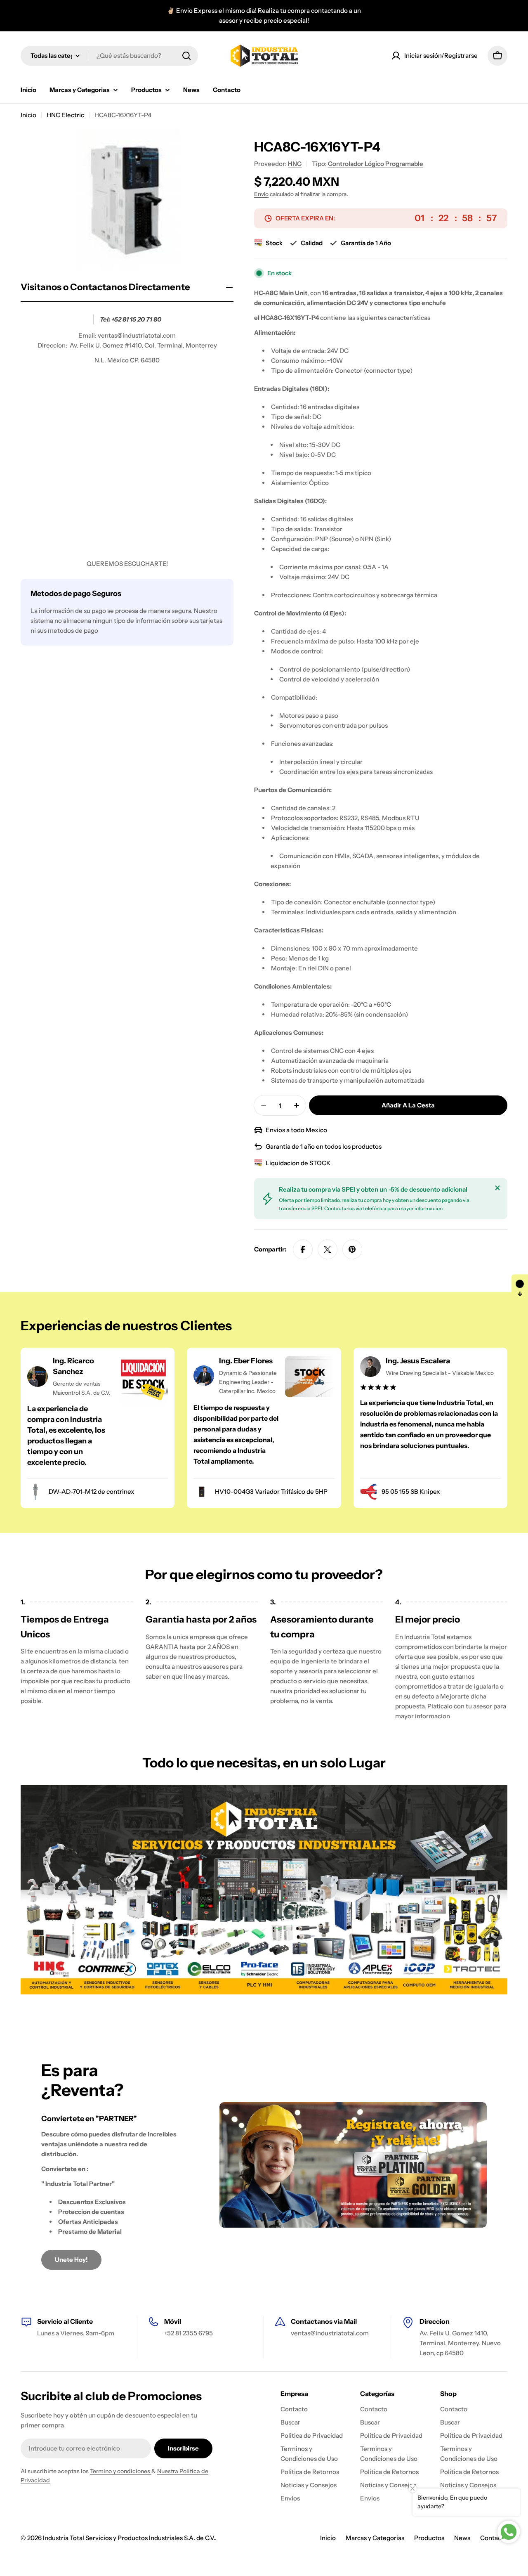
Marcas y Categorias (375, 2538)
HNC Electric (65, 115)
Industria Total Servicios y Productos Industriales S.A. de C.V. (129, 2538)
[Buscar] (186, 56)
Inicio (28, 115)
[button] (520, 1288)
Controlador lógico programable (376, 164)
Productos (429, 2538)
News (462, 2538)
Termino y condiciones (121, 2471)
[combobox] (109, 56)
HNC (295, 164)
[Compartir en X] (328, 1249)
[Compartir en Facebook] (303, 1249)
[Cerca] (497, 1188)
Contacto (494, 2538)
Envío (261, 194)
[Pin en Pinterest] (352, 1249)
